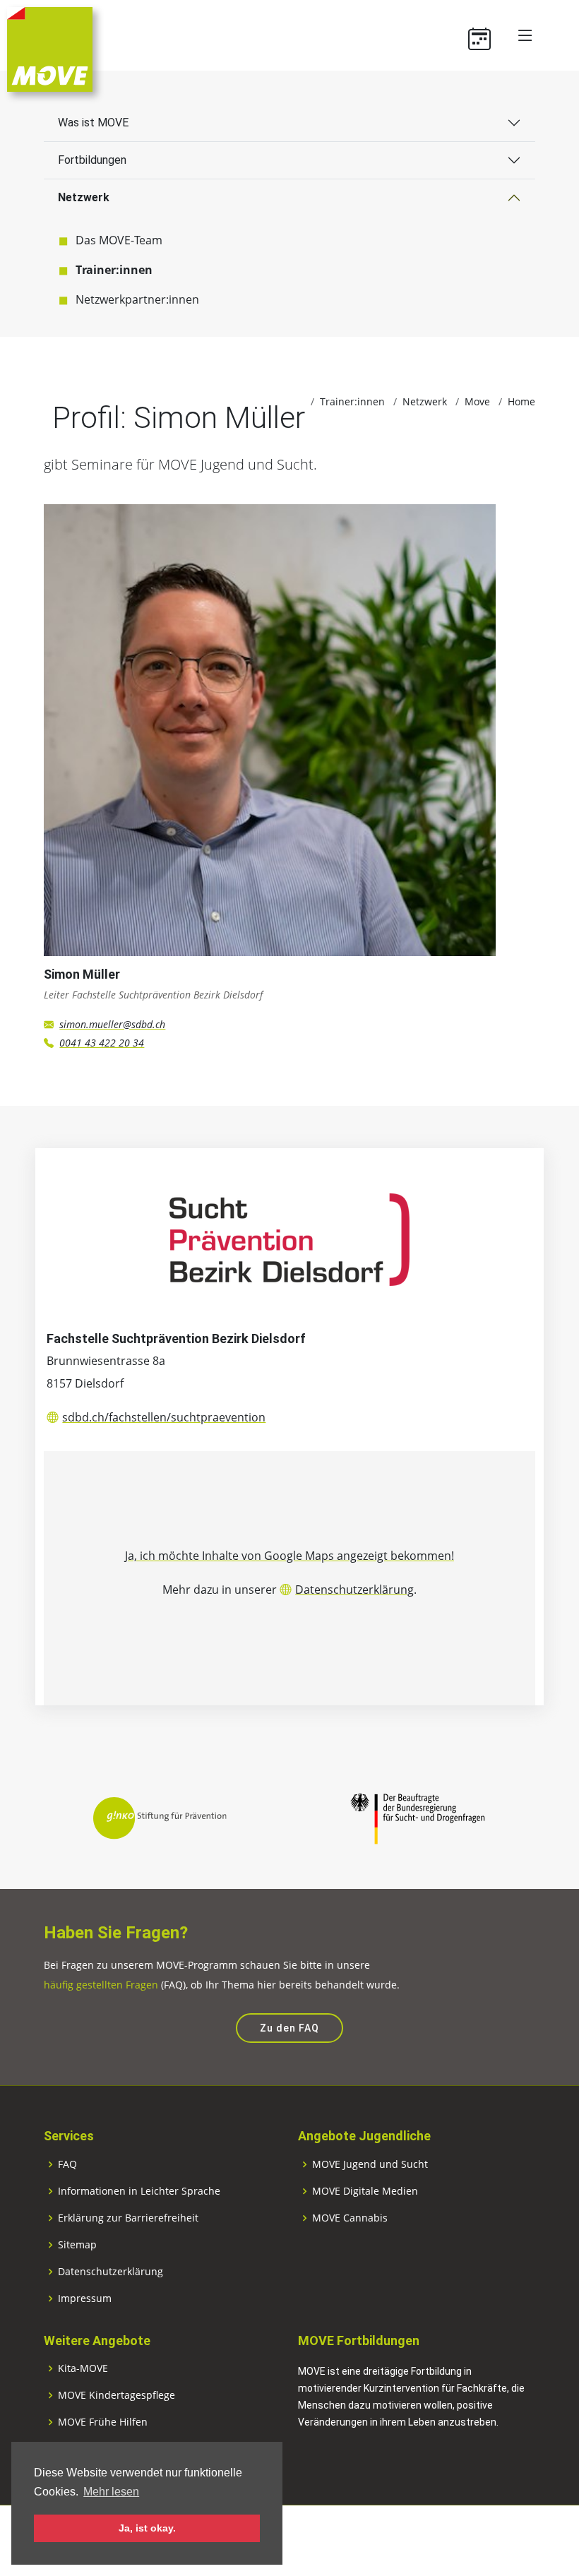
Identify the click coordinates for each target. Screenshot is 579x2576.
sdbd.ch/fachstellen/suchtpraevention (164, 1417)
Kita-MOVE (83, 2368)
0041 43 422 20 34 (102, 1043)
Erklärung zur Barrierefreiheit (128, 2218)
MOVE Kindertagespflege (117, 2395)
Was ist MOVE (93, 123)
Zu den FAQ (289, 2028)
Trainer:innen (114, 270)
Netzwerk (84, 197)
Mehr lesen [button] (111, 2492)
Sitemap (77, 2245)
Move (477, 401)
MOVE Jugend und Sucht (370, 2164)
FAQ (67, 2164)
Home (521, 401)
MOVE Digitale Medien (365, 2191)
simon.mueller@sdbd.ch (112, 1024)
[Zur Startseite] (50, 48)
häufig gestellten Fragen (101, 1985)
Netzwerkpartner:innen (137, 299)
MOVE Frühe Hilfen (103, 2422)
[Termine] (485, 35)
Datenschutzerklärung (354, 1590)
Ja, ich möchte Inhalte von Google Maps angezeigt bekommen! (289, 1556)
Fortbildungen (92, 160)
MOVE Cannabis (350, 2218)
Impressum (85, 2298)
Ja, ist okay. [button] (147, 2528)
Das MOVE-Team (119, 240)
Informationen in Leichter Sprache (139, 2191)
